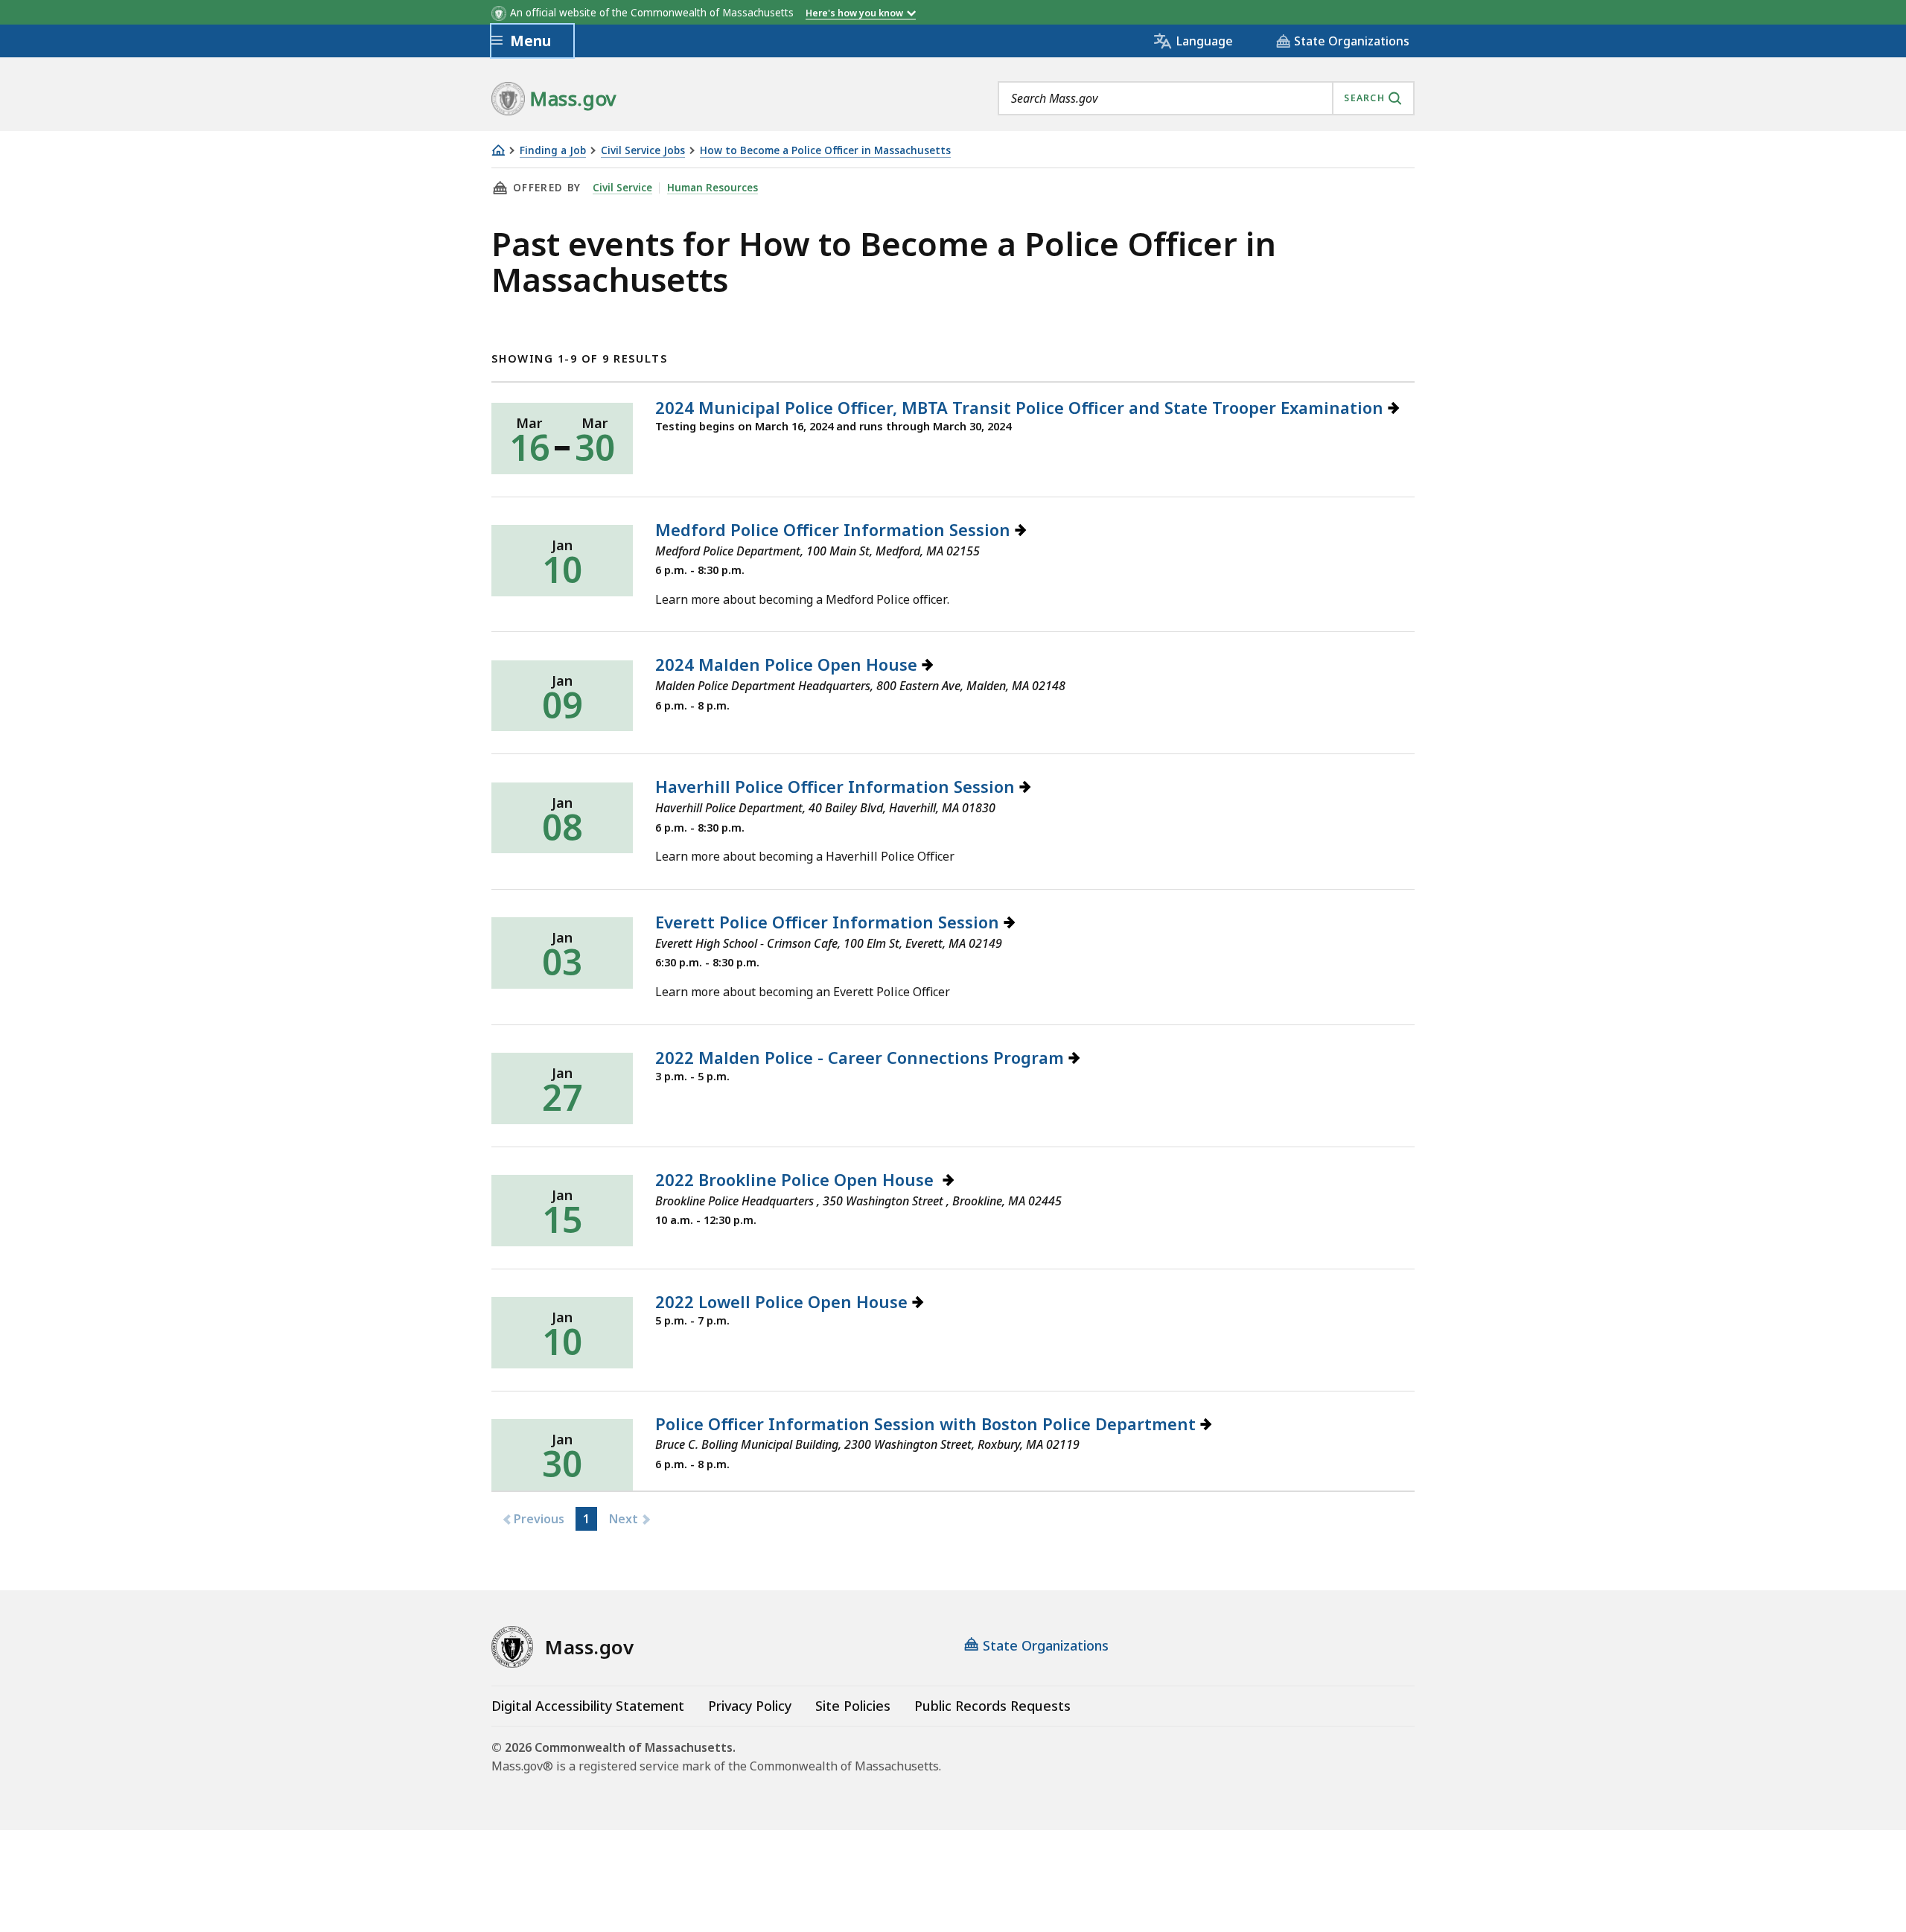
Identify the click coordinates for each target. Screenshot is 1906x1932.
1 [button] (586, 1519)
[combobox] (1206, 98)
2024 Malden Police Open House (788, 664)
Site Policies (853, 1706)
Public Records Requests (992, 1706)
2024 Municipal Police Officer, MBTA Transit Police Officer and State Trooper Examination (1021, 407)
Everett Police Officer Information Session (829, 922)
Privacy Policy (750, 1706)
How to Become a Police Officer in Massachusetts (825, 151)
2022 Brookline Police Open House (799, 1179)
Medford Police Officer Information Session (835, 529)
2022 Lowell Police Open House (784, 1301)
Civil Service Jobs (643, 151)
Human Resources (713, 188)
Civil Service (622, 188)
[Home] (498, 150)
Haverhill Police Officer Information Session (837, 786)
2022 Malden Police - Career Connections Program (862, 1057)
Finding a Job (553, 151)
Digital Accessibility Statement (588, 1706)
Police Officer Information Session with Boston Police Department (928, 1424)
